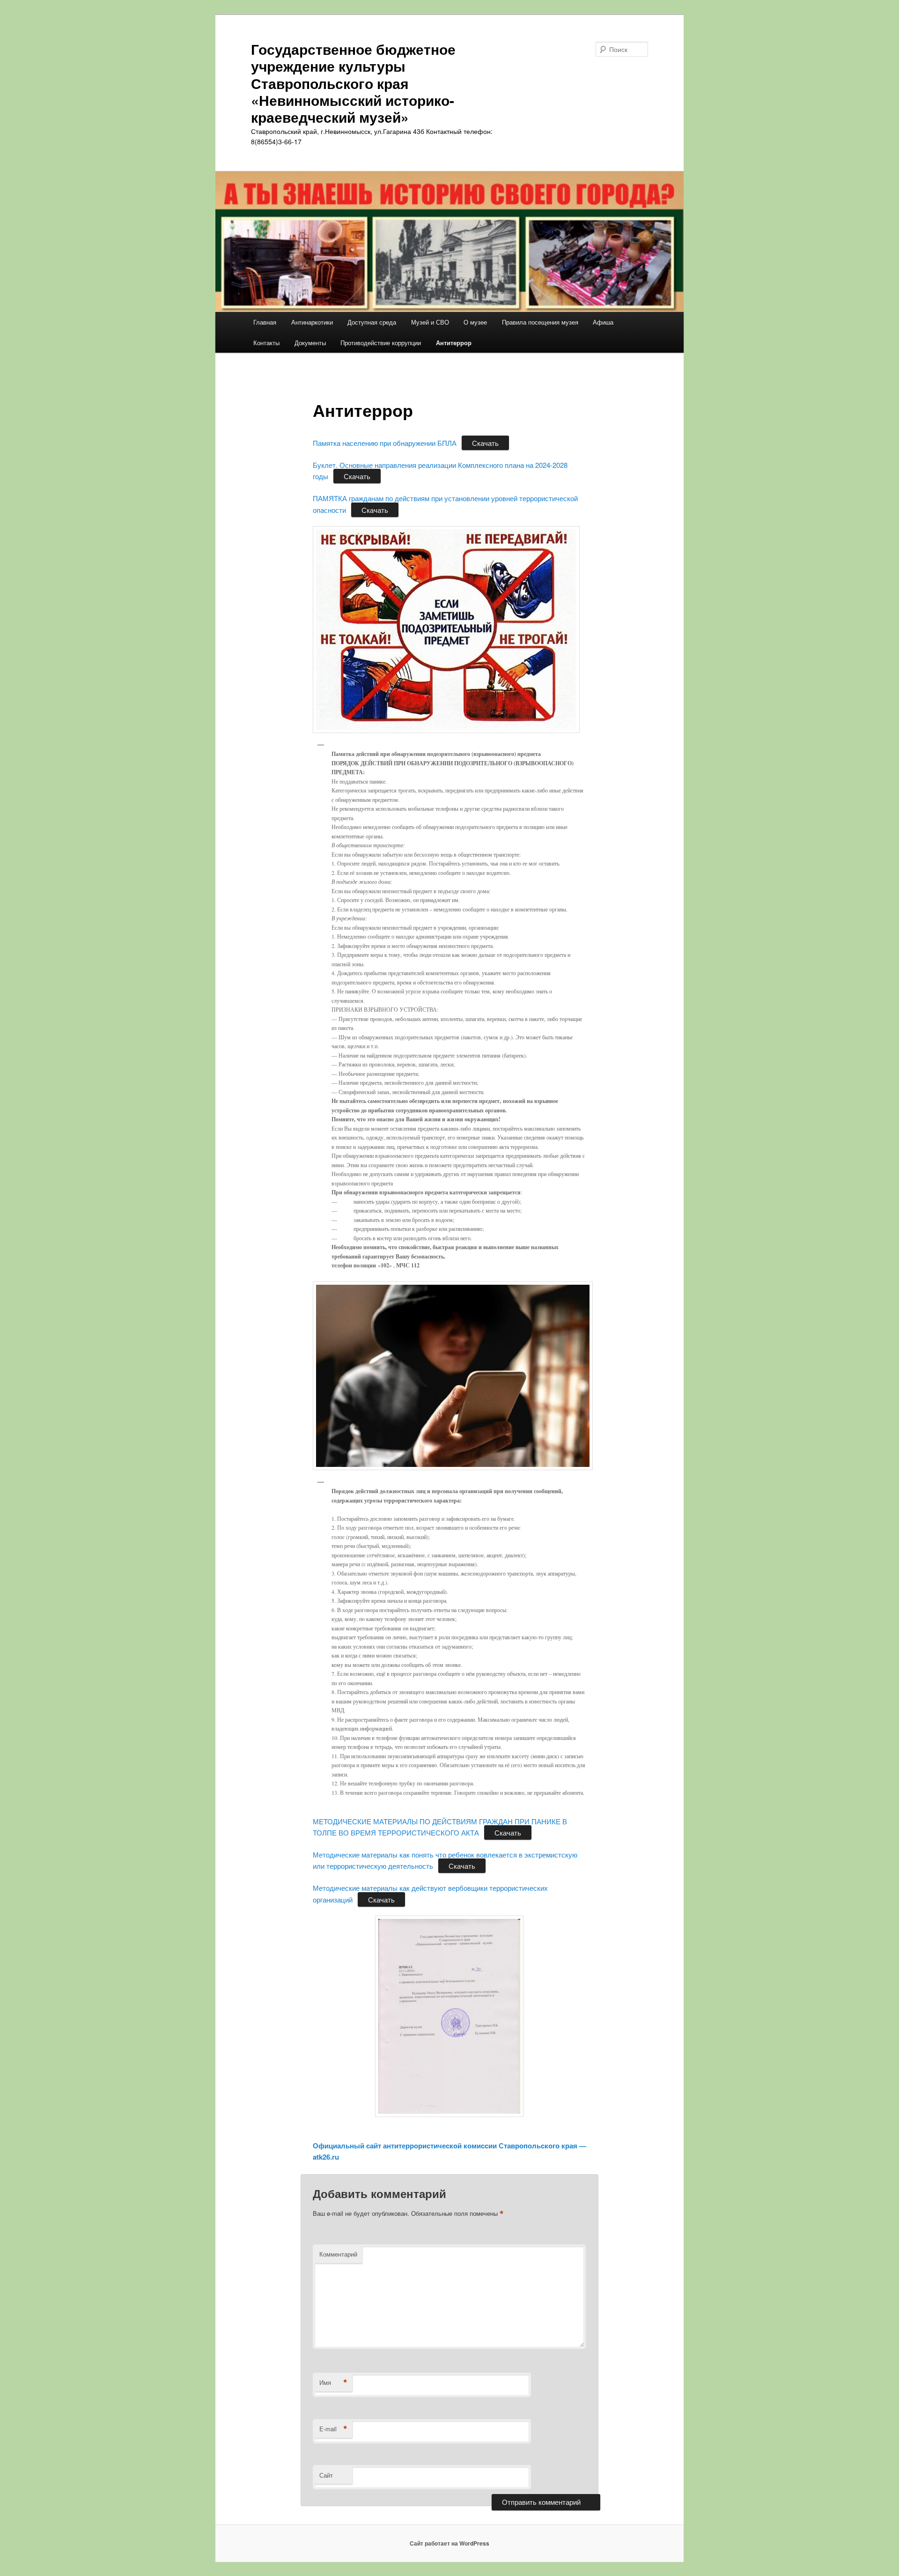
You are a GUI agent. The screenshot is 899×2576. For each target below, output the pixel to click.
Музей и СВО (430, 322)
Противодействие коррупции (381, 343)
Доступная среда (372, 322)
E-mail (333, 2429)
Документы (310, 343)
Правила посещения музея (540, 322)
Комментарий (338, 2254)
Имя (333, 2383)
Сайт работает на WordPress (449, 2543)
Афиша (603, 322)
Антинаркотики (312, 322)
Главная (265, 322)
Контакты (266, 343)
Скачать (485, 443)
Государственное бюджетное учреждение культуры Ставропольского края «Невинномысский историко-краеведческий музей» (353, 83)
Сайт (326, 2475)
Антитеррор (454, 343)
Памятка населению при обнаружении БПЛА (385, 443)
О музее (475, 322)
